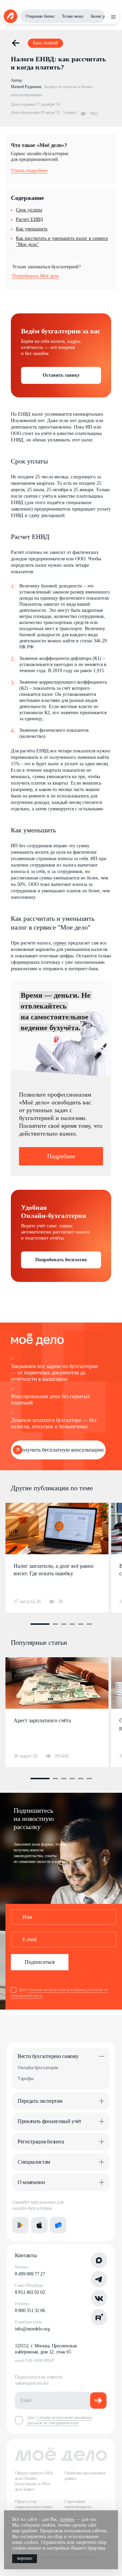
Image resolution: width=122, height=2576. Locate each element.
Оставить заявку (61, 375)
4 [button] (72, 1624)
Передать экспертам (40, 2101)
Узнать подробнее (29, 171)
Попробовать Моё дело (36, 276)
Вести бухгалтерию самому (48, 2056)
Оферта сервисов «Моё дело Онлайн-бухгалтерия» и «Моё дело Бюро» (34, 2481)
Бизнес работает (104, 16)
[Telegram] (99, 2279)
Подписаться (40, 1962)
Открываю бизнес (40, 16)
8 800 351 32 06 (30, 2311)
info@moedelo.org (32, 2329)
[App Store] (39, 2225)
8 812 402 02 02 (30, 2292)
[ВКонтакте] (99, 2298)
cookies (67, 2519)
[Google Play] (20, 2225)
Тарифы (25, 2079)
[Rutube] (99, 2317)
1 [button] (40, 1624)
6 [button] (89, 1624)
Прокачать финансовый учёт (49, 2121)
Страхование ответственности (78, 2504)
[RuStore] (58, 2225)
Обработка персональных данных (85, 2476)
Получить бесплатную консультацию (61, 1450)
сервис (60, 943)
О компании (31, 2182)
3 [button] (64, 1624)
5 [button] (81, 1624)
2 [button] (55, 1624)
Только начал (73, 16)
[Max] (99, 2260)
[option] (57, 1558)
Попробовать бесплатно (61, 1260)
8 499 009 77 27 (30, 2274)
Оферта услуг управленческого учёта (33, 2504)
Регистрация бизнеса (41, 2142)
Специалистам (34, 2162)
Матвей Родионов (26, 87)
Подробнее (61, 1156)
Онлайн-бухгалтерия (38, 2068)
